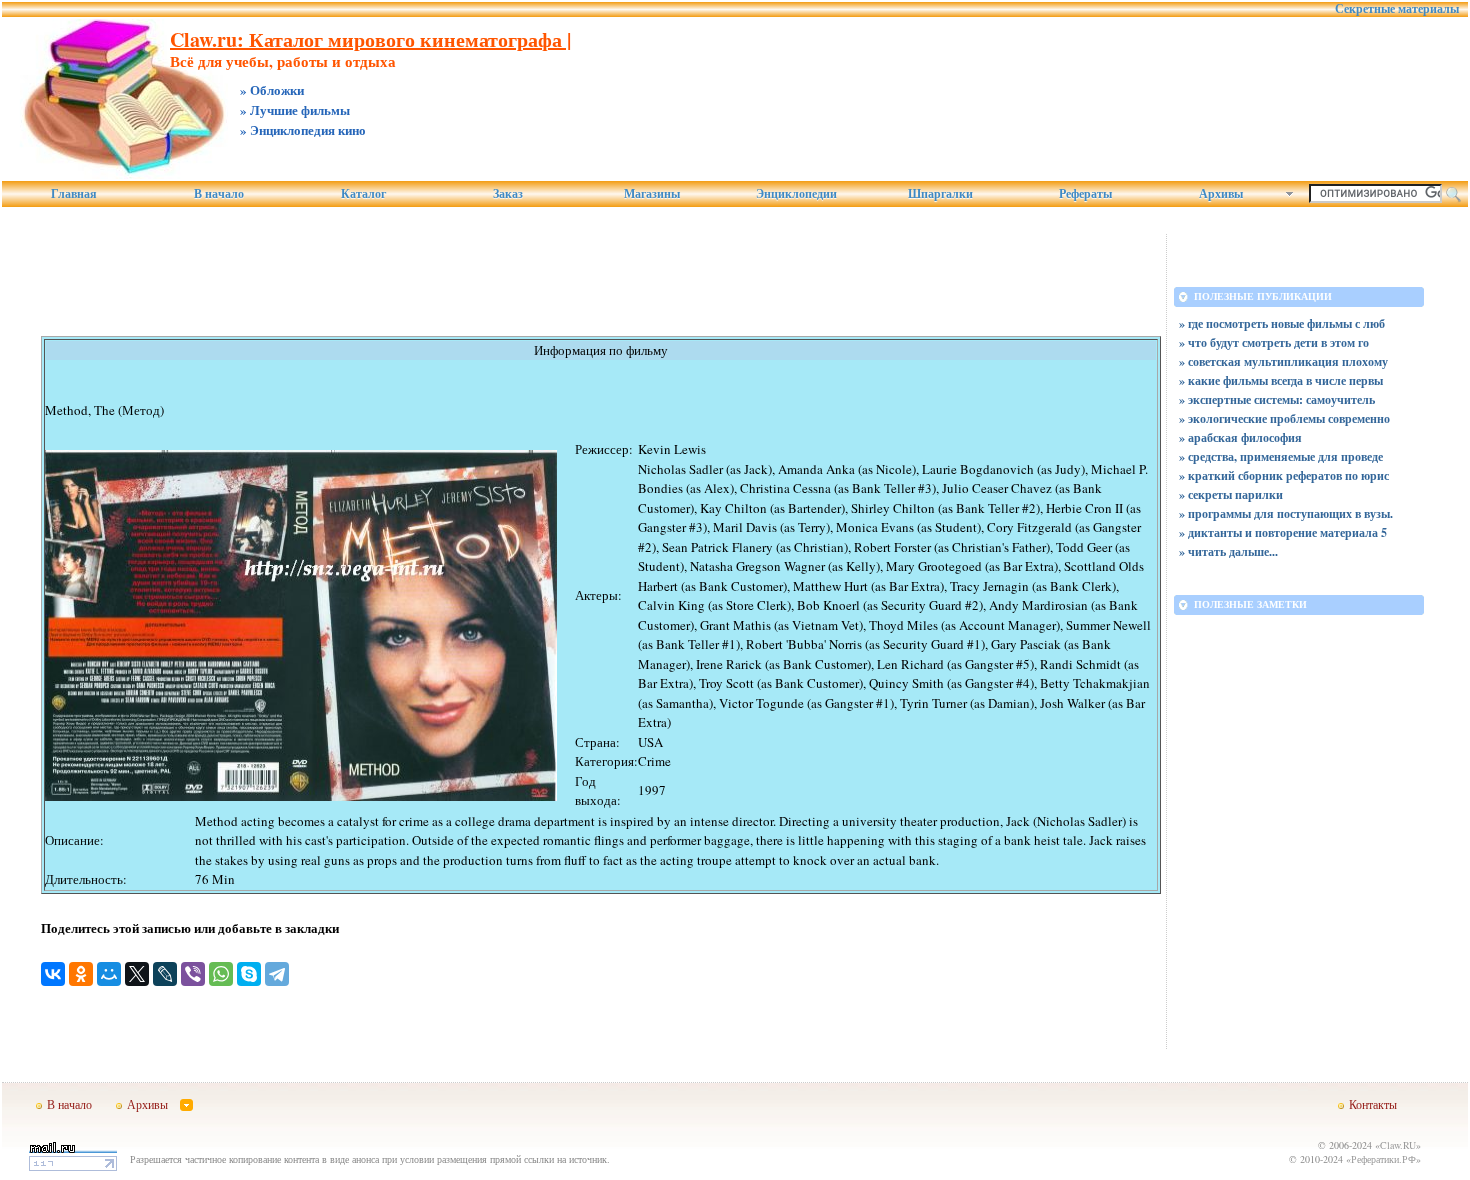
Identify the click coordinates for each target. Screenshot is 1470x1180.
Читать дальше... (1233, 551)
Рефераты (1085, 194)
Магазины (652, 194)
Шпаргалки (940, 194)
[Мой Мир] (109, 974)
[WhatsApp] (221, 974)
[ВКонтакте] (53, 974)
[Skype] (249, 974)
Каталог (363, 194)
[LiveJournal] (165, 974)
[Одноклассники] (81, 974)
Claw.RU (1398, 1145)
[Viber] (193, 974)
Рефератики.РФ (1383, 1159)
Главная (74, 194)
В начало (219, 194)
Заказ (508, 194)
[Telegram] (277, 974)
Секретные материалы (1397, 9)
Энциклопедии (796, 194)
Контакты (1373, 1104)
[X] (137, 974)
